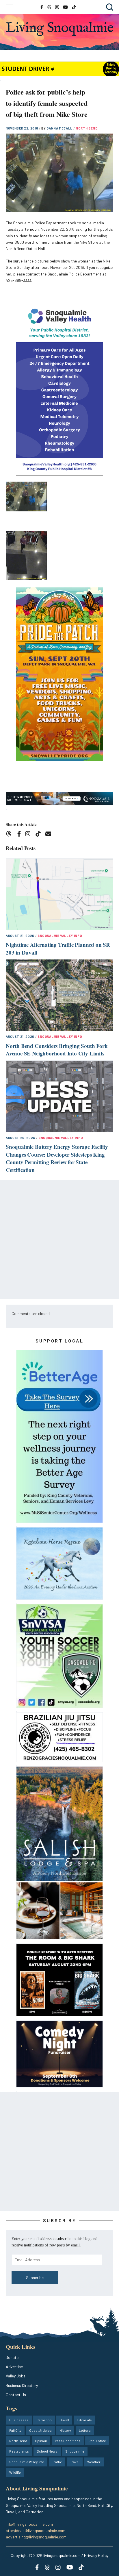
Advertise (14, 2367)
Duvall (64, 2420)
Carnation (44, 2420)
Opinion (41, 2441)
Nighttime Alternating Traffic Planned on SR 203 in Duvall (58, 948)
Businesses (19, 2420)
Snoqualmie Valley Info (60, 936)
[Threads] (11, 835)
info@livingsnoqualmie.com (29, 2524)
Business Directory (22, 2385)
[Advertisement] (59, 1239)
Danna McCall (60, 128)
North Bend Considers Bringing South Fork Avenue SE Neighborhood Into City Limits (57, 1050)
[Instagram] (30, 835)
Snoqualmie (75, 2451)
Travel (75, 2462)
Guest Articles (40, 2430)
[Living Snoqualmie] (59, 29)
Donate (12, 2357)
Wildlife (15, 2472)
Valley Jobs (16, 2376)
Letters (85, 2430)
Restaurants (19, 2451)
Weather (94, 2462)
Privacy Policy (96, 2555)
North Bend (87, 128)
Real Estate (97, 2441)
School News (47, 2451)
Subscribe (35, 2278)
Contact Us (16, 2395)
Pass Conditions (68, 2441)
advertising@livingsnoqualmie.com (36, 2537)
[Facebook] (20, 835)
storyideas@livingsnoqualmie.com (36, 2530)
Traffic (57, 2462)
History (65, 2430)
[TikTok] (40, 835)
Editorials (84, 2420)
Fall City (15, 2430)
